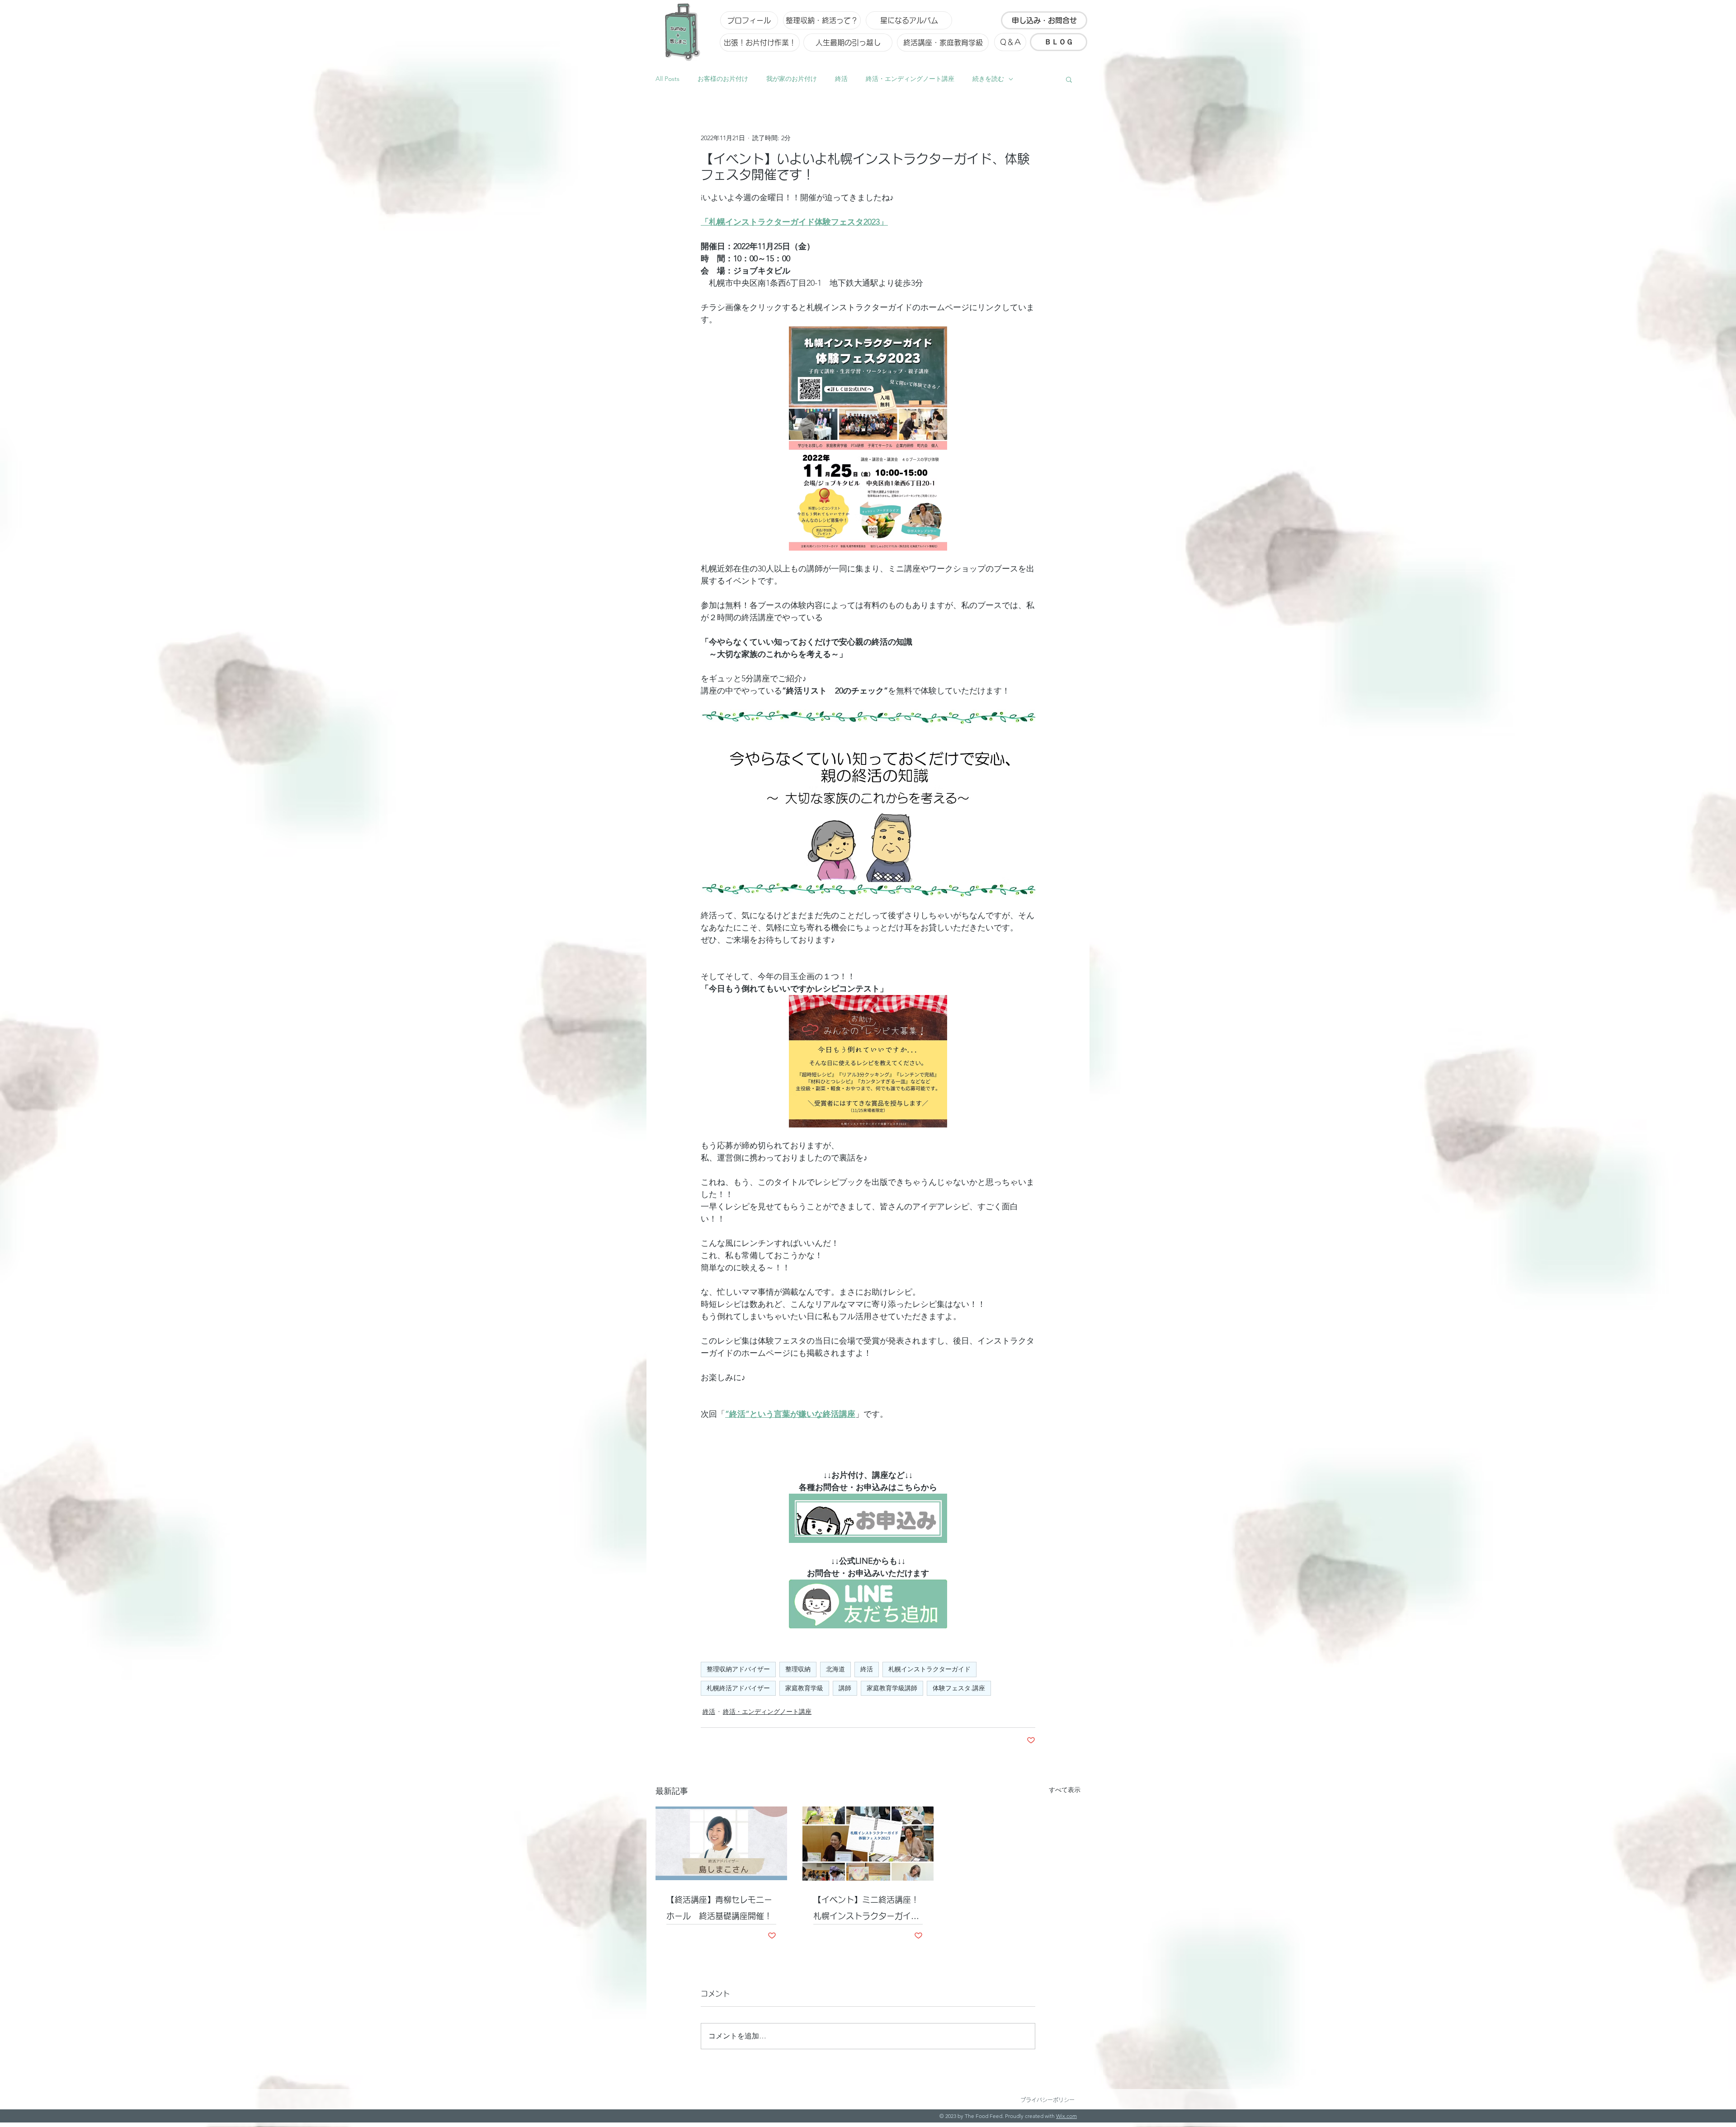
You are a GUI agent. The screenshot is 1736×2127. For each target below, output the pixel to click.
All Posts (668, 79)
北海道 (835, 1669)
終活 (841, 79)
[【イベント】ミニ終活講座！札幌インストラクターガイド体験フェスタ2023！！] (868, 1844)
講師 (845, 1688)
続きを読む (988, 79)
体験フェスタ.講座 (959, 1688)
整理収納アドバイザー (738, 1669)
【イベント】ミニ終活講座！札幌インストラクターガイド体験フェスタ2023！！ (866, 1910)
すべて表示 (1065, 1790)
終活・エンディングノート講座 (910, 79)
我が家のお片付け (792, 79)
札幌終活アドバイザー (738, 1688)
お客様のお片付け (723, 79)
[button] (1069, 79)
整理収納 (798, 1669)
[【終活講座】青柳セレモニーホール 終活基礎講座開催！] (721, 1843)
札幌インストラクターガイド (929, 1669)
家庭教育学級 (804, 1688)
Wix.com (1066, 2116)
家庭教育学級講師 (892, 1688)
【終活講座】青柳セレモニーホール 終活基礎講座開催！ (719, 1908)
